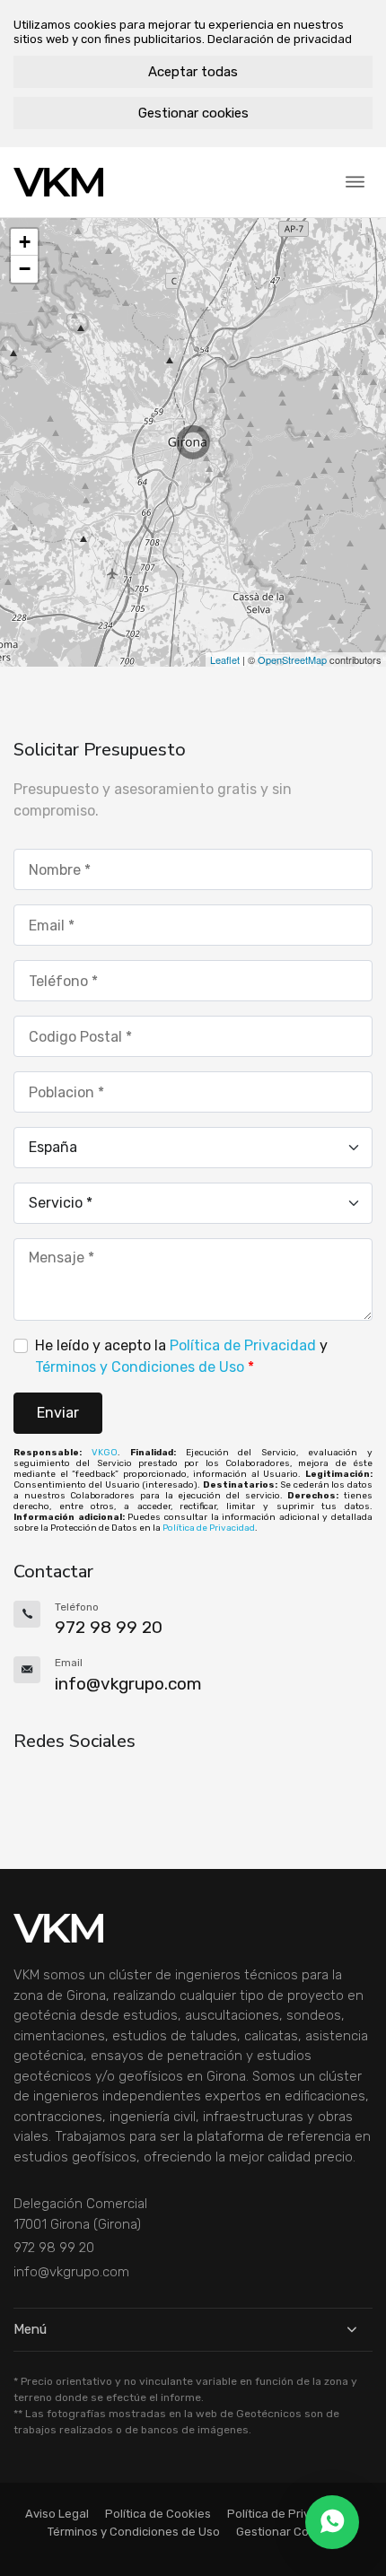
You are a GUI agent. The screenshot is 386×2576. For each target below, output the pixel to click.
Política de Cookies (158, 2514)
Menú (30, 2329)
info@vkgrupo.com (71, 2272)
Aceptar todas (193, 72)
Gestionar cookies (193, 113)
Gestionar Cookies (287, 2532)
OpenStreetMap (292, 659)
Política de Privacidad (243, 1345)
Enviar (58, 1413)
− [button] (25, 269)
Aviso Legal (57, 2514)
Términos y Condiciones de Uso (140, 1367)
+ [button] (25, 242)
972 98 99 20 (54, 2248)
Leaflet (225, 659)
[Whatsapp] (332, 2522)
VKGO (105, 1453)
